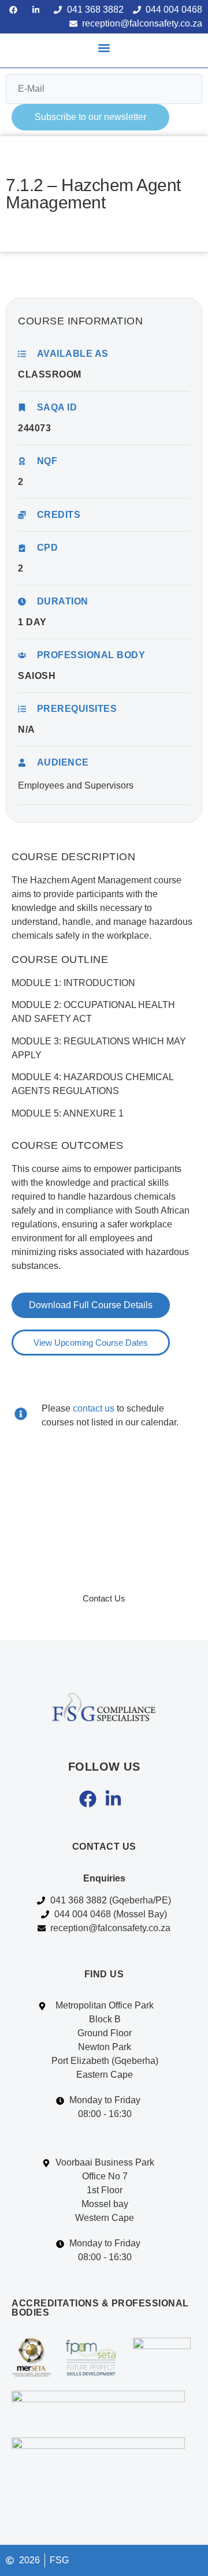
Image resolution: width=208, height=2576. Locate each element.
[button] (104, 48)
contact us (94, 1408)
